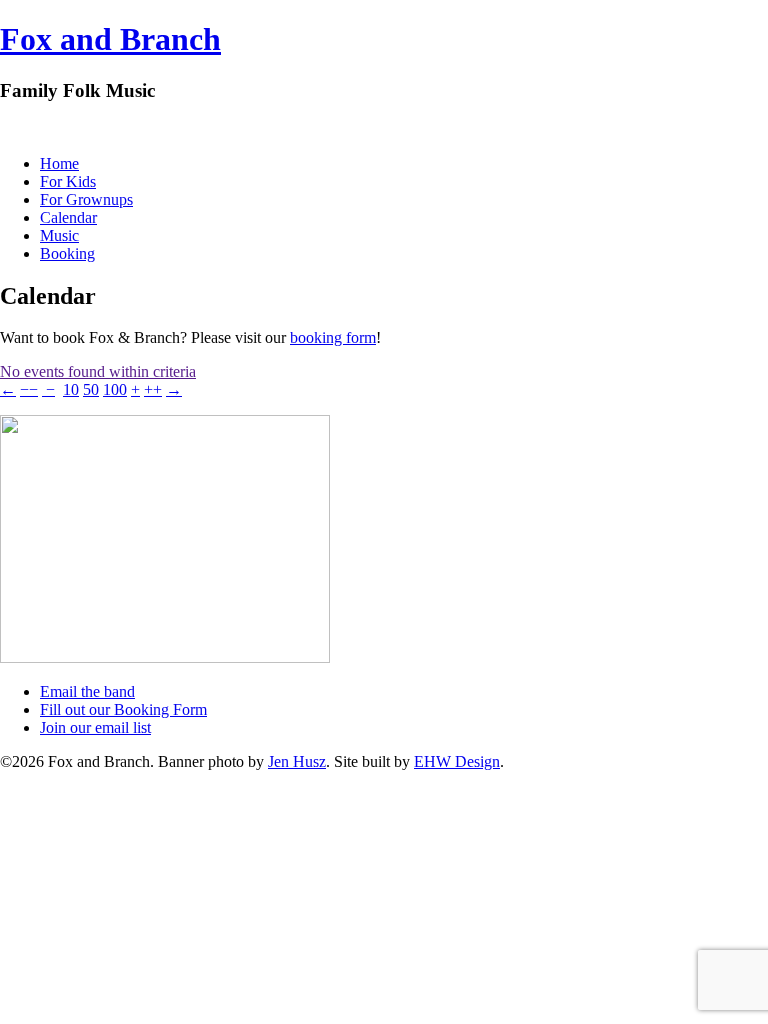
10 (71, 389)
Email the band (87, 691)
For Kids (68, 181)
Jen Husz (297, 761)
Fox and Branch (110, 39)
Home (59, 163)
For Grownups (86, 199)
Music (59, 235)
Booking (67, 253)
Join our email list (95, 727)
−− (29, 389)
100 (115, 389)
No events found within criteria (98, 371)
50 (91, 389)
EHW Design (457, 761)
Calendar (68, 217)
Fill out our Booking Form (123, 709)
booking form (333, 337)
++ (153, 389)
